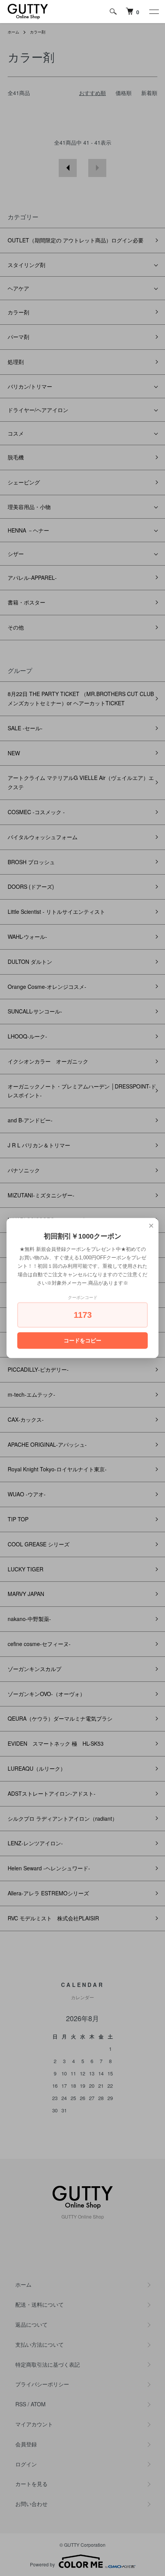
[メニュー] (153, 12)
